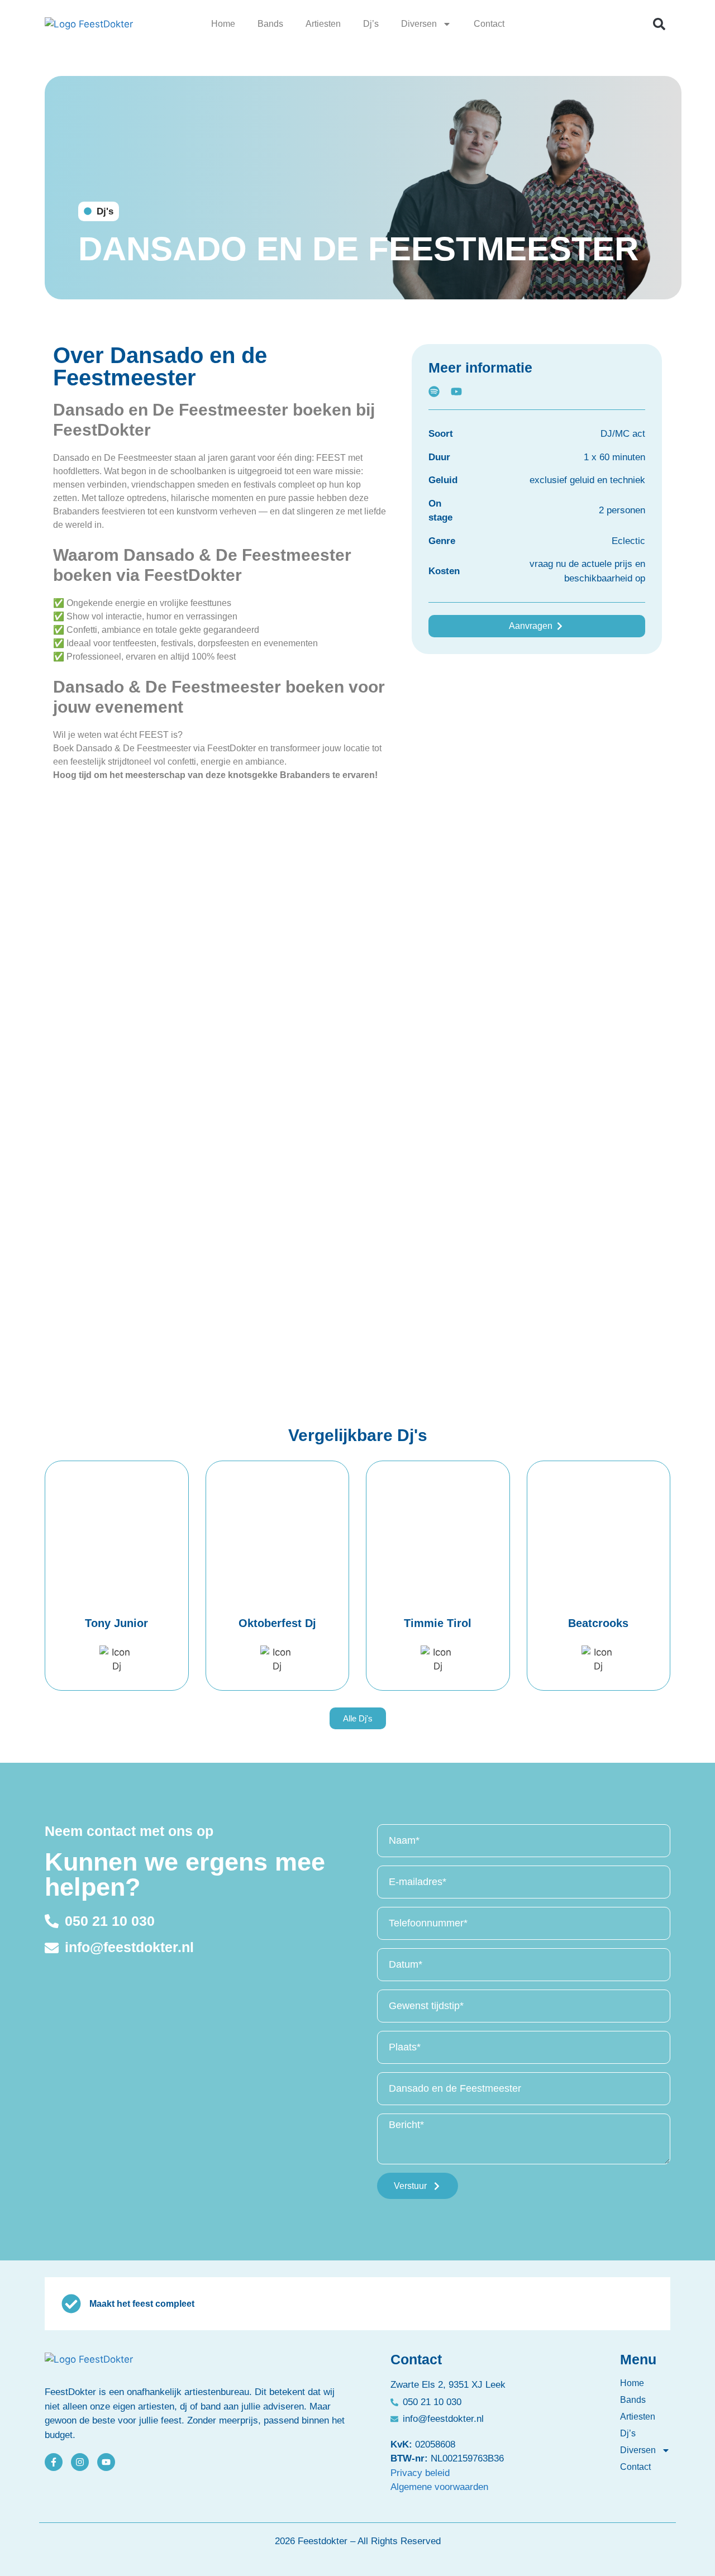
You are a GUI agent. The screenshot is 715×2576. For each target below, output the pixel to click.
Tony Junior (116, 1623)
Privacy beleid (420, 2473)
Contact (489, 24)
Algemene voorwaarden (439, 2487)
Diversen (419, 24)
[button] (659, 24)
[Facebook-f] (54, 2462)
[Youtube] (106, 2462)
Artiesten (323, 24)
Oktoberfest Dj (277, 1623)
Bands (270, 24)
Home (223, 24)
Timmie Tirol (438, 1623)
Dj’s (371, 24)
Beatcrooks (598, 1623)
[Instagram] (80, 2462)
